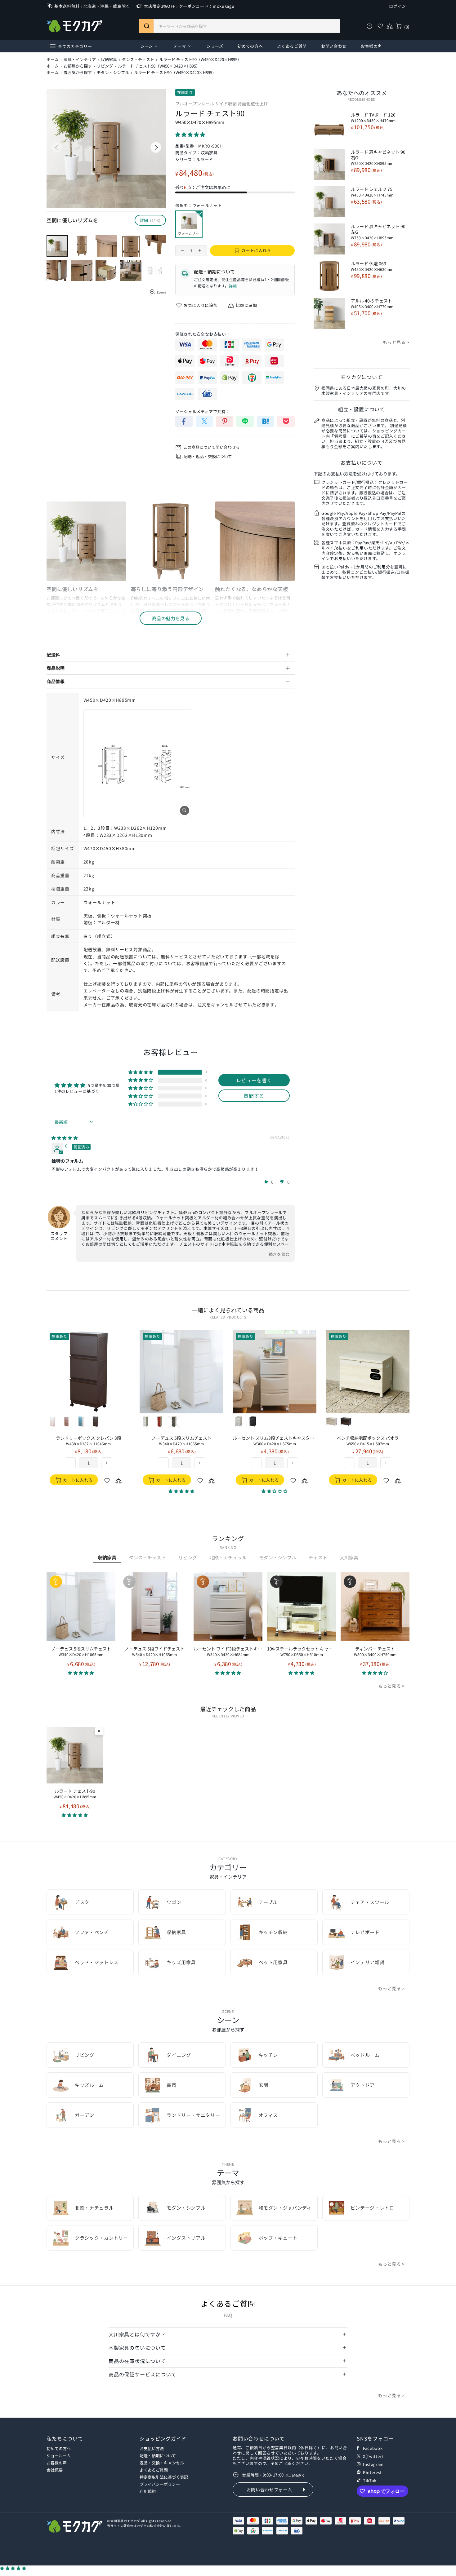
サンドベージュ (52, 1422)
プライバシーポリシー (160, 2484)
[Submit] (146, 26)
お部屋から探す (78, 66)
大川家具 (349, 1557)
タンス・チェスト (138, 60)
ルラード (205, 159)
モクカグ (74, 26)
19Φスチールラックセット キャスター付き (302, 1651)
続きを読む (279, 1254)
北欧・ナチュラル (228, 1557)
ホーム (53, 60)
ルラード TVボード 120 (373, 117)
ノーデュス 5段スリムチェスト (81, 1651)
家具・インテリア (80, 60)
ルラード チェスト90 (75, 1794)
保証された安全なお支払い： (203, 334)
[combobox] (239, 26)
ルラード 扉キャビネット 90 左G (378, 232)
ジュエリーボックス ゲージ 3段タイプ (89, 1441)
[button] (190, 134)
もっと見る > (396, 342)
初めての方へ (59, 2448)
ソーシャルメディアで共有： (203, 411)
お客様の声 (57, 2463)
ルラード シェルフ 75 (372, 192)
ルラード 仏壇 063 (372, 266)
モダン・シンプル (113, 73)
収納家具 (109, 60)
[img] (65, 1138)
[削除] (99, 1731)
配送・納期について (158, 2456)
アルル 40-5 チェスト (372, 303)
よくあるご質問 (154, 2470)
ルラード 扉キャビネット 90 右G (378, 157)
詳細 (233, 286)
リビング (105, 66)
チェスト (318, 1557)
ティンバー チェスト (375, 1651)
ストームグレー (67, 1422)
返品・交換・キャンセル (162, 2463)
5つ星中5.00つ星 (104, 1085)
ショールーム (59, 2456)
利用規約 (148, 2491)
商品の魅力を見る (171, 618)
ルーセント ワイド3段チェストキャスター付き (228, 1651)
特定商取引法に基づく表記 (164, 2477)
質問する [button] (254, 1096)
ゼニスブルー (81, 1422)
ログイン (398, 6)
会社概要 (55, 2470)
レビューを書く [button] (254, 1080)
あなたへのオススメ (362, 93)
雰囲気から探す (78, 73)
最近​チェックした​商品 (228, 1709)
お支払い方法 (152, 2448)
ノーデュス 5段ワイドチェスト (155, 1651)
